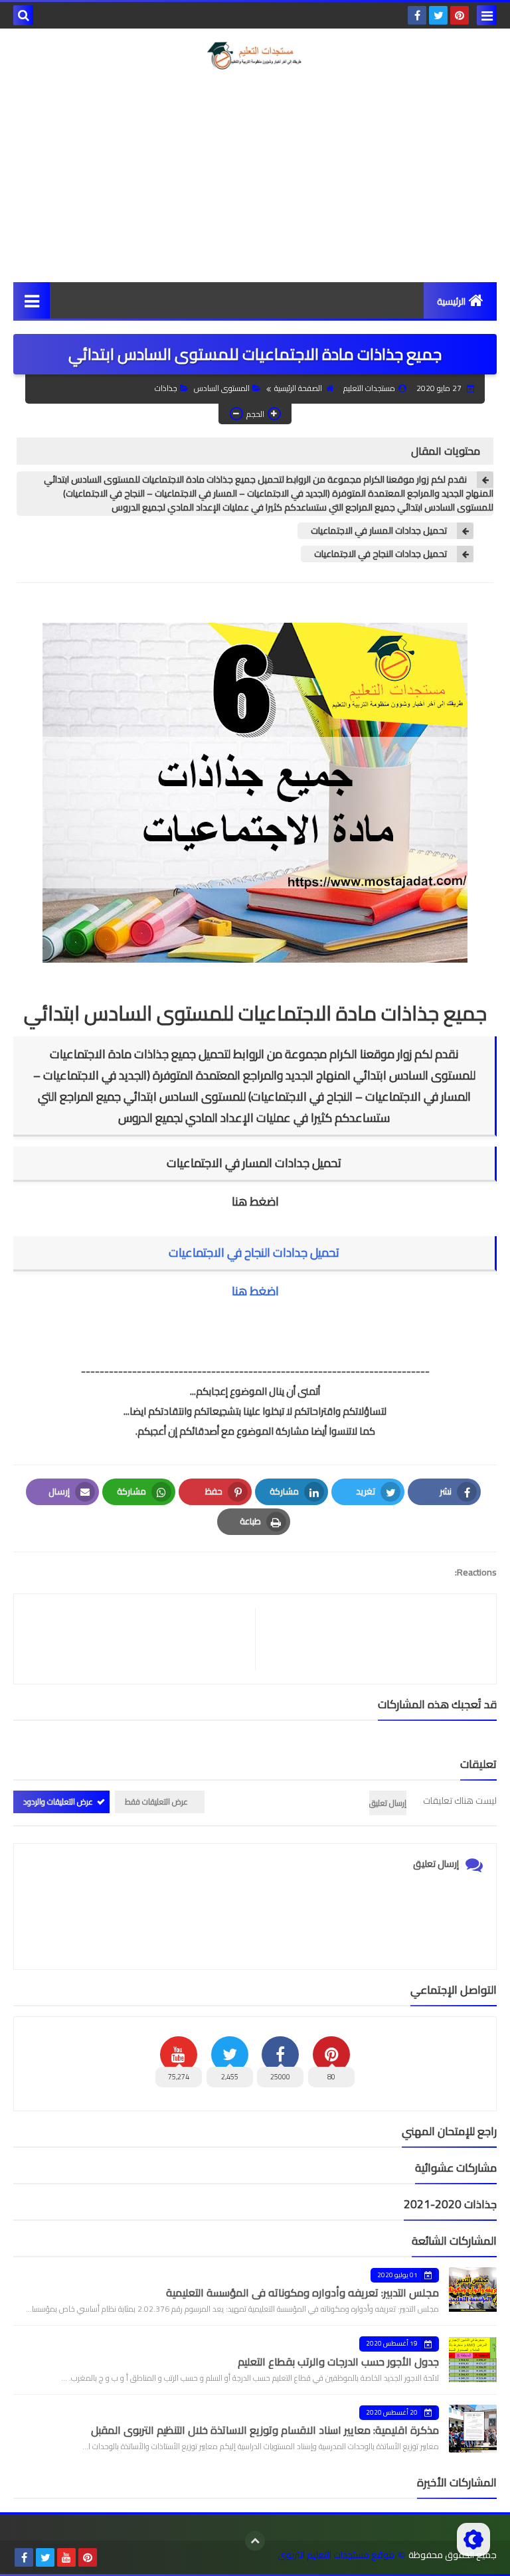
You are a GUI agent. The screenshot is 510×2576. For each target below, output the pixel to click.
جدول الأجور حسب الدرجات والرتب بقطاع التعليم (338, 2362)
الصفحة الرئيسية (298, 388)
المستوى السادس (222, 388)
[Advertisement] (255, 176)
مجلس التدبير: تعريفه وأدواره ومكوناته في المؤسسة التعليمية (302, 2293)
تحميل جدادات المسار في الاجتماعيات (379, 531)
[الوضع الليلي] (473, 2539)
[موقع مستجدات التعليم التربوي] (255, 56)
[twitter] (438, 15)
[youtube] (66, 2557)
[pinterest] (460, 15)
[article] (141, 1639)
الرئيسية (451, 301)
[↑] (255, 2541)
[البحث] (23, 15)
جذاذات (166, 388)
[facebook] (417, 15)
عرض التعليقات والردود (58, 1802)
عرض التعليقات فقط (156, 1802)
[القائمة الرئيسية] (32, 300)
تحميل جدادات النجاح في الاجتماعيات (381, 554)
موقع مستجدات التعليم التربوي (336, 2555)
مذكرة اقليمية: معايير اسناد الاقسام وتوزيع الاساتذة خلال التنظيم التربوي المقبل (265, 2430)
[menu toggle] (487, 15)
